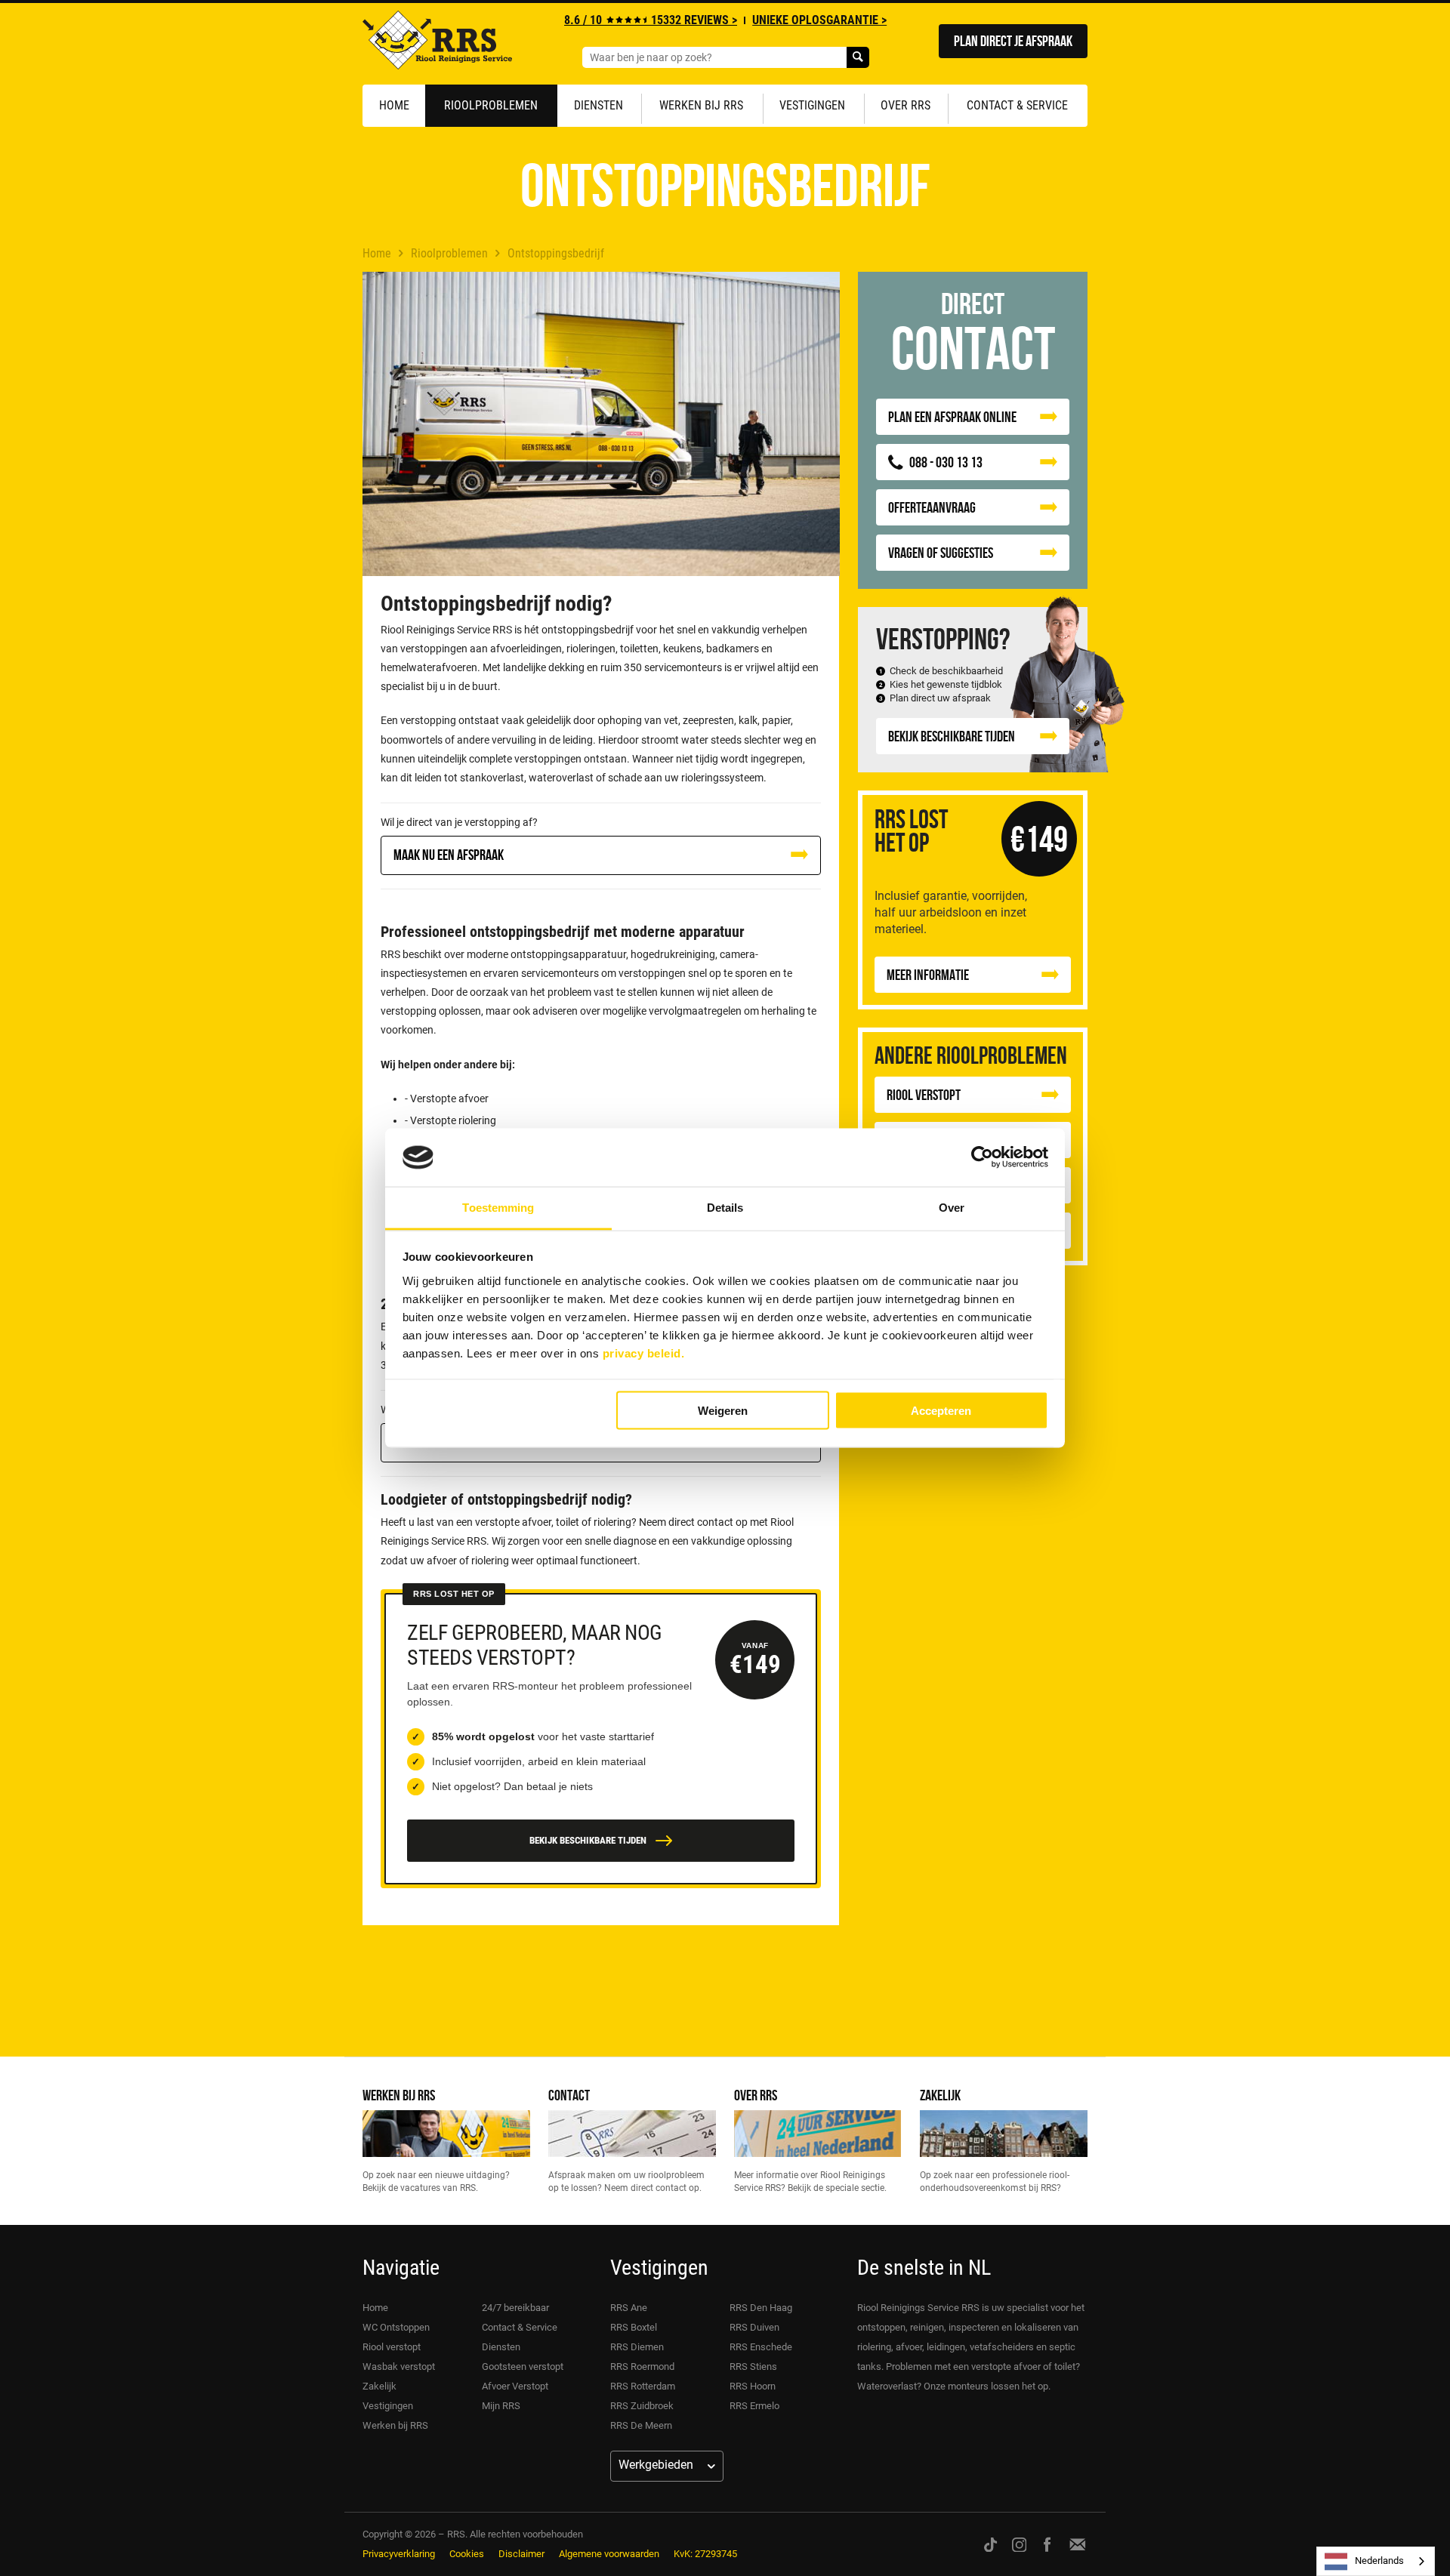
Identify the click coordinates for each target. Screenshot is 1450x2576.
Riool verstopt (392, 2347)
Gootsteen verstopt (523, 2366)
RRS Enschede (761, 2347)
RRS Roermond (642, 2366)
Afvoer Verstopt (515, 2386)
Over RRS (905, 105)
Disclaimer (521, 2554)
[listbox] (1376, 2561)
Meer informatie (928, 974)
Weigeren (723, 1411)
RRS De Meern (641, 2425)
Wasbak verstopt (399, 2366)
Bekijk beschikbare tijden (952, 736)
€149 (1039, 838)
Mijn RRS (501, 2406)
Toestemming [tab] (498, 1207)
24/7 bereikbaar (515, 2308)
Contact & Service (1017, 105)
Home (394, 105)
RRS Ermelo (754, 2406)
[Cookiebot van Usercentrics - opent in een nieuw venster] (982, 1157)
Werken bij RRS (701, 105)
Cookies (467, 2554)
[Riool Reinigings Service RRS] (437, 44)
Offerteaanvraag (932, 507)
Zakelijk (940, 2095)
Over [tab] (952, 1207)
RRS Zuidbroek (642, 2406)
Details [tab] (725, 1207)
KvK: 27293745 (705, 2554)
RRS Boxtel (634, 2327)
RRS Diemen (637, 2347)
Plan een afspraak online (952, 416)
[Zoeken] (858, 57)
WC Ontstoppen (396, 2327)
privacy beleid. (644, 1353)
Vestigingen (812, 105)
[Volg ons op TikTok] (990, 2544)
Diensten (599, 105)
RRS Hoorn (753, 2386)
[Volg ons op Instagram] (1020, 2544)
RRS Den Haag (761, 2308)
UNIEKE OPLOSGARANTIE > (819, 20)
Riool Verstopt (924, 1094)
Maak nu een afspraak (449, 854)
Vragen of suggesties (941, 552)
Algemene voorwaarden (609, 2554)
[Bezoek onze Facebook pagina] (1047, 2544)
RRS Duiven (754, 2327)
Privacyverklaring (399, 2554)
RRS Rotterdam (643, 2386)
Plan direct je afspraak (1013, 40)
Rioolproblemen (491, 105)
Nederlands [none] (1379, 2561)
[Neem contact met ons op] (1078, 2544)
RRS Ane (629, 2308)
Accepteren (941, 1411)
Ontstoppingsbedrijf (556, 253)
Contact (569, 2095)
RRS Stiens (753, 2366)
